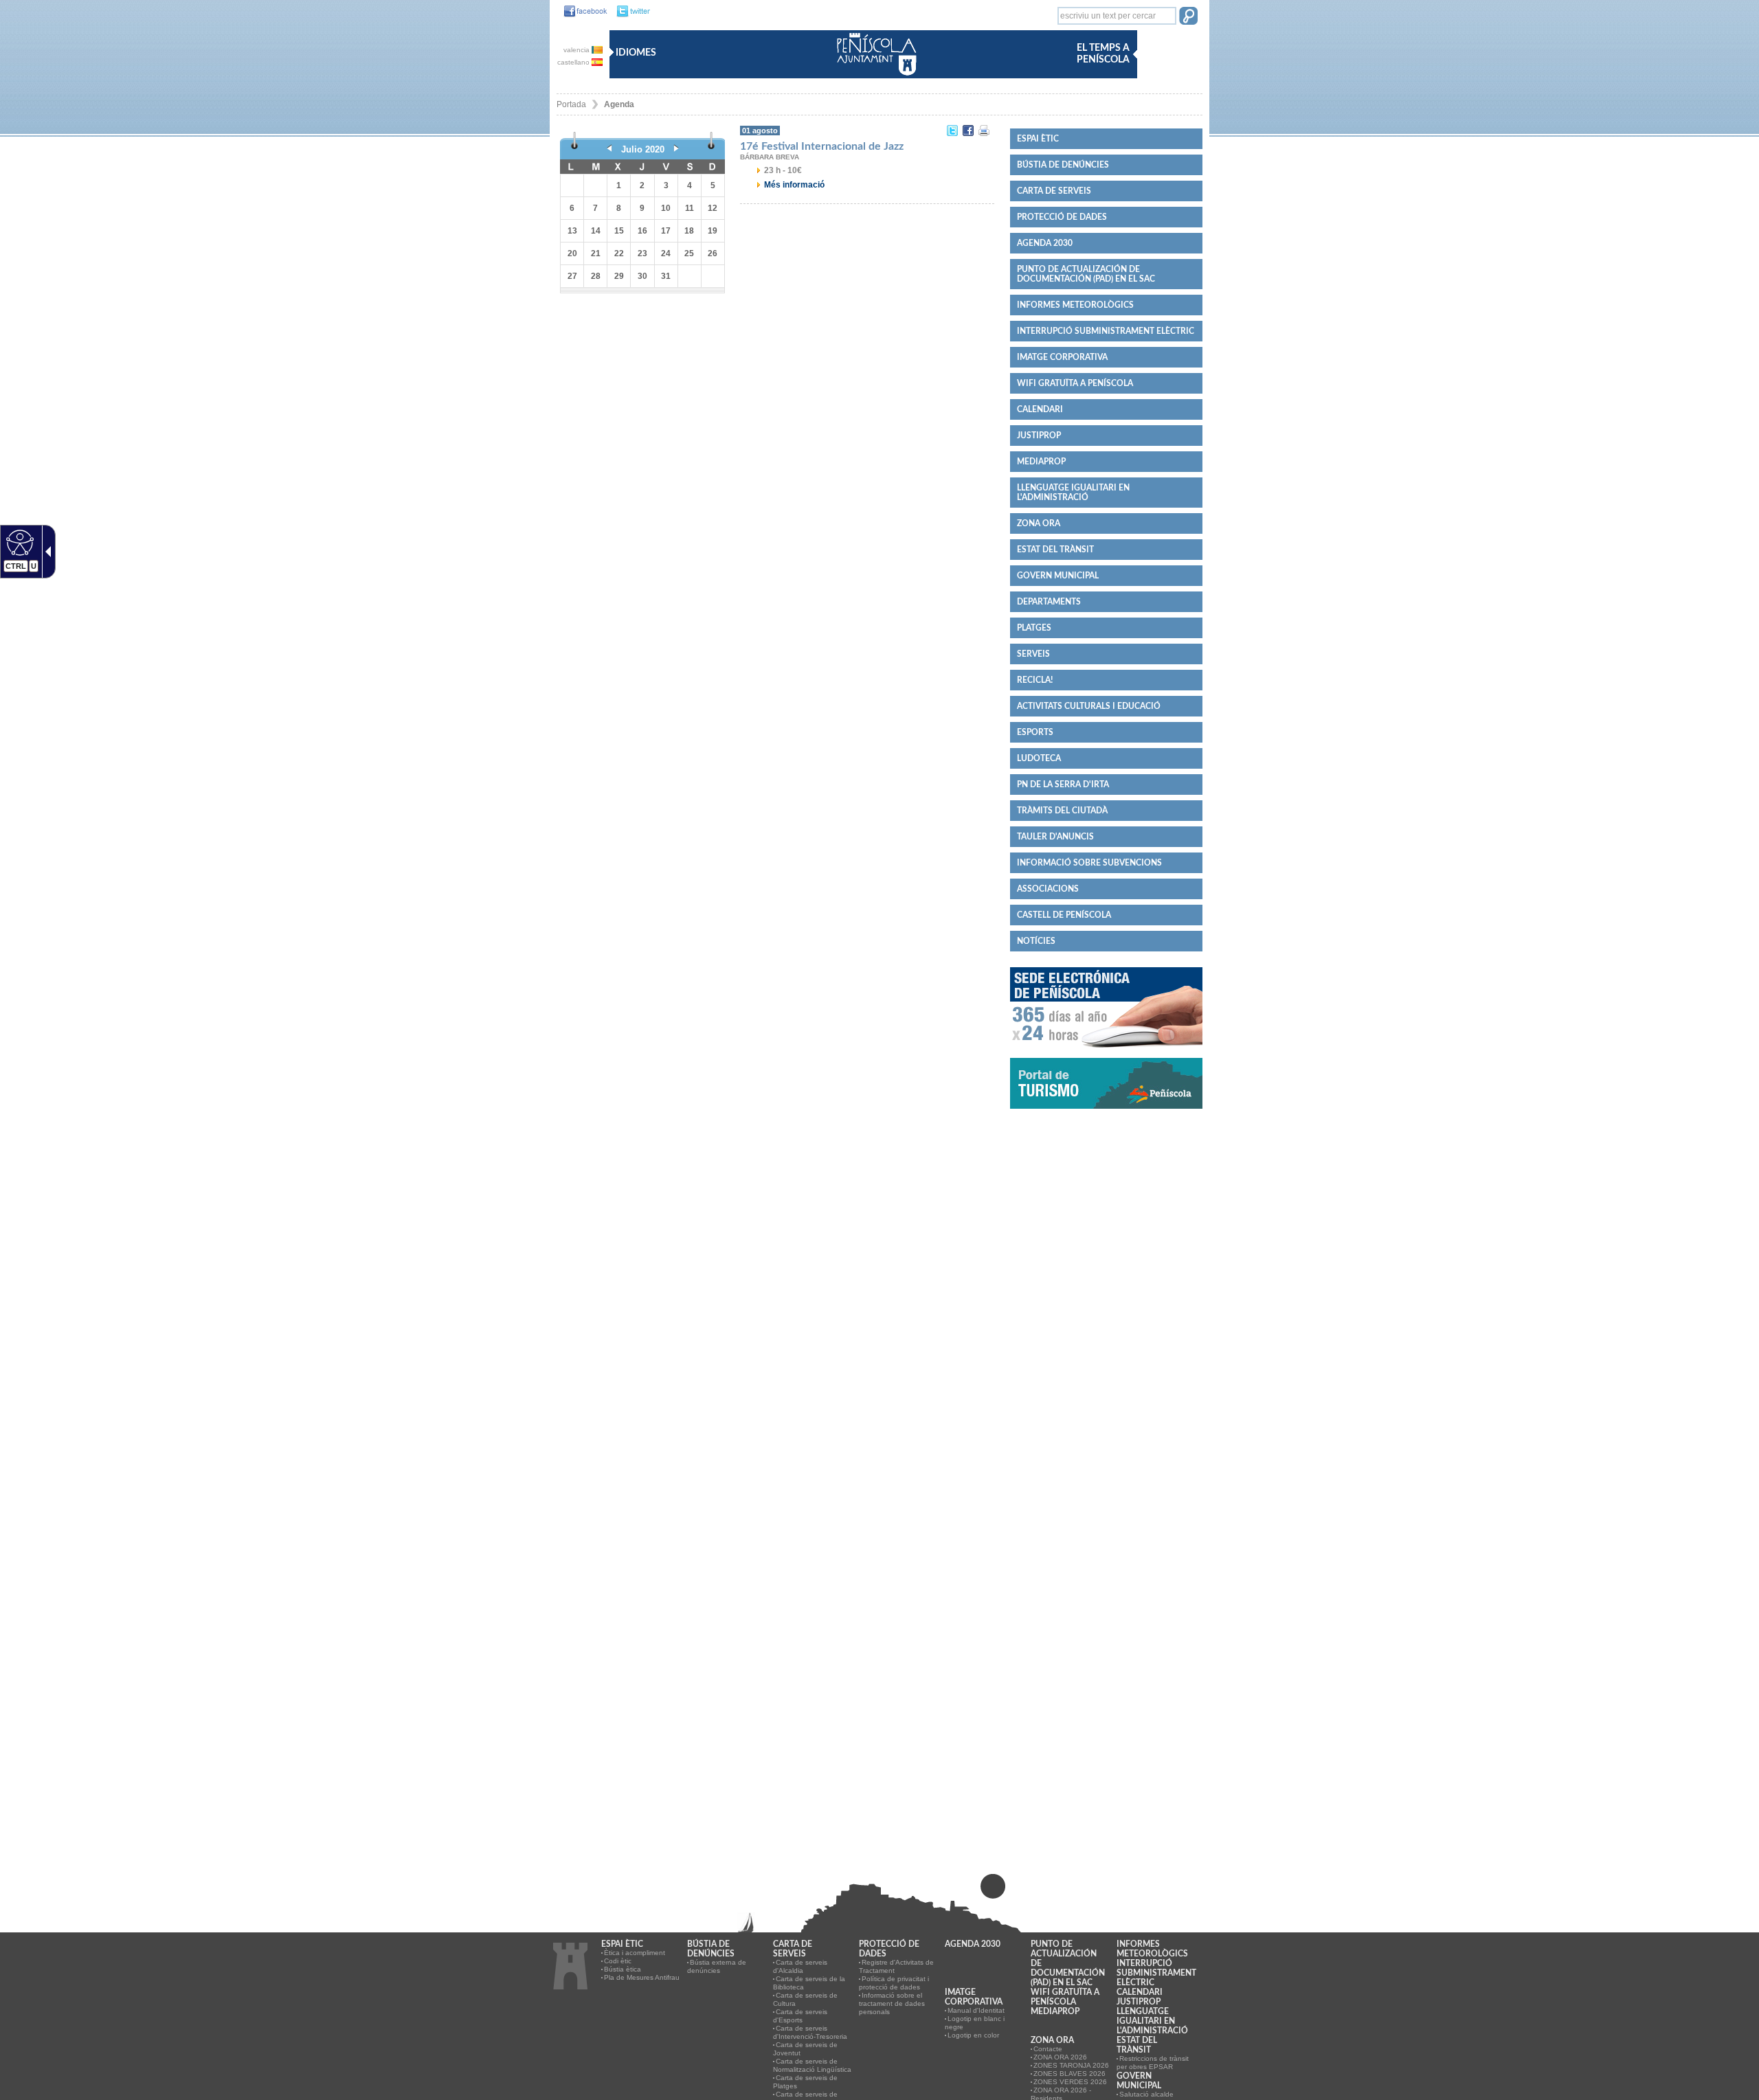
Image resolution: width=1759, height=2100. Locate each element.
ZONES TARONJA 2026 (1071, 2065)
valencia (578, 50)
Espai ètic (1038, 139)
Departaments (1049, 602)
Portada (571, 104)
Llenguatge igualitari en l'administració (1073, 493)
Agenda (619, 104)
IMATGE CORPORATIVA (1062, 357)
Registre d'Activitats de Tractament (896, 1966)
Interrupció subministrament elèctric (1106, 331)
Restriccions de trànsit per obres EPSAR (1153, 2063)
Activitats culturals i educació (1089, 706)
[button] (1188, 17)
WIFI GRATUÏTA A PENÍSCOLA (1075, 383)
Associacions (1048, 889)
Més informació (794, 185)
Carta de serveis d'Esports (800, 2016)
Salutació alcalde (1146, 2094)
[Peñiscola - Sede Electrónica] (1106, 1053)
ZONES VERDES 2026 (1070, 2082)
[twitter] (630, 12)
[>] (676, 149)
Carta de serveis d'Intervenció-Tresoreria (810, 2032)
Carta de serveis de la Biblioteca (809, 1983)
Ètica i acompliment (635, 1953)
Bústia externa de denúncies (717, 1966)
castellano (574, 62)
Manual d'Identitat (976, 2010)
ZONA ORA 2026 (1060, 2057)
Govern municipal (1058, 576)
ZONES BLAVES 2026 (1069, 2074)
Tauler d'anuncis (1055, 837)
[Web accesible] (18, 542)
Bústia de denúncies (1063, 165)
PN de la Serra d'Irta (1063, 784)
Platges (1034, 628)
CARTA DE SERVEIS (1054, 191)
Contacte (1048, 2049)
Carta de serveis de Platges (805, 2082)
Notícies (1036, 941)
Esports (1035, 732)
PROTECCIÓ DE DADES (1062, 217)
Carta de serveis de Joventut (805, 2049)
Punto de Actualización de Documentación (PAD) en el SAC (1086, 274)
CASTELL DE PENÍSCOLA (1064, 915)
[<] (609, 149)
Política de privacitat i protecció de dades (894, 1983)
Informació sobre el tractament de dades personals (892, 2003)
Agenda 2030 (1045, 243)
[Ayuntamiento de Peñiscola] (874, 77)
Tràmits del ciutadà (1062, 811)
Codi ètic (618, 1961)
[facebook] (582, 12)
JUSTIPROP (1039, 436)
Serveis (1033, 654)
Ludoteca (1039, 758)
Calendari (1040, 409)
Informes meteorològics (1075, 305)
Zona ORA (1039, 523)
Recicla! (1035, 680)
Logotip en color (973, 2035)
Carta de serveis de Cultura (805, 1999)
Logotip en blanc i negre (975, 2023)
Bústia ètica (623, 1969)
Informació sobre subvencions (1089, 863)
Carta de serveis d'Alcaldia (800, 1966)
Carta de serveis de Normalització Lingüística (812, 2065)
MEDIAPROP (1041, 462)
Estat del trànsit (1055, 550)
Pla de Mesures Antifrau (642, 1977)
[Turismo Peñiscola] (1106, 1114)
